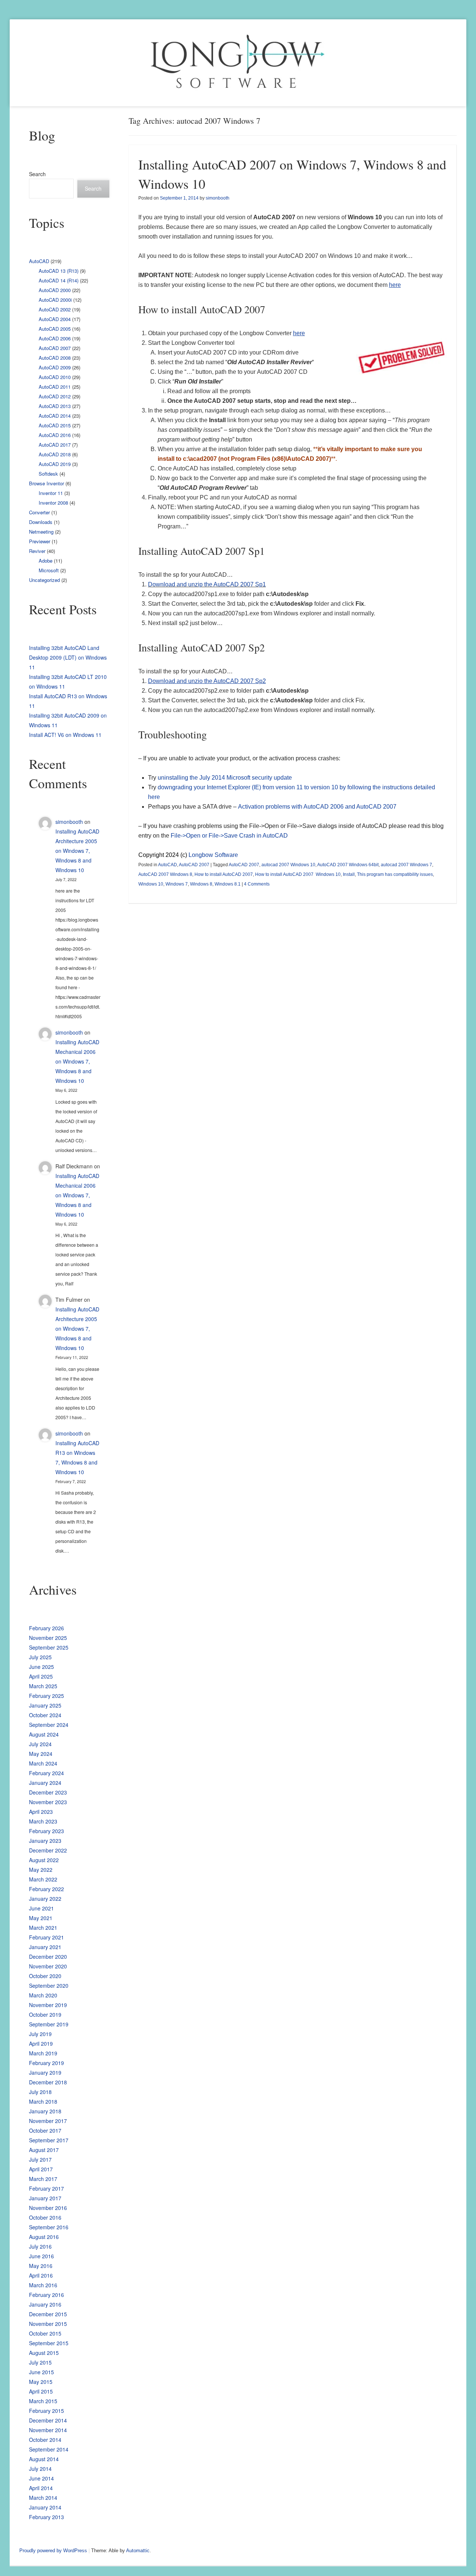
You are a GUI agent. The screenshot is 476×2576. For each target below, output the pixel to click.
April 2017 (41, 2169)
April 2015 (41, 2391)
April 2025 (41, 1676)
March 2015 (43, 2401)
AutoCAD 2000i (55, 300)
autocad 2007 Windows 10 (288, 865)
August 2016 (44, 2237)
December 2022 (48, 1850)
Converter (39, 512)
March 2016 (43, 2285)
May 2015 (41, 2382)
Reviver (37, 551)
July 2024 (40, 1744)
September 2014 (49, 2449)
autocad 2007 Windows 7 (406, 865)
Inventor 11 (51, 493)
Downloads (41, 522)
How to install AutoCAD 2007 (224, 874)
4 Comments (257, 884)
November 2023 (48, 1802)
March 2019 (43, 2053)
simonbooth (218, 198)
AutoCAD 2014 (55, 416)
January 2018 (45, 2111)
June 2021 (41, 1908)
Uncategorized (44, 580)
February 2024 (46, 1773)
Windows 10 (151, 884)
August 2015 (44, 2353)
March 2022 (43, 1879)
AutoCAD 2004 (55, 319)
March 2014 (43, 2498)
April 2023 (41, 1812)
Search (37, 174)
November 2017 (48, 2121)
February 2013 (46, 2517)
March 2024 (43, 1763)
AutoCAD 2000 (55, 290)
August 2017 (44, 2150)
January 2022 (45, 1899)
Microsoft (49, 570)
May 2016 (41, 2266)
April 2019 (41, 2043)
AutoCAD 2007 (194, 865)
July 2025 (40, 1657)
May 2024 (41, 1754)
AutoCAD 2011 (55, 387)
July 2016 (40, 2246)
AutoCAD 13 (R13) (59, 271)
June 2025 (41, 1667)
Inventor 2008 (53, 503)
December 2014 (48, 2420)
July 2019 (40, 2034)
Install (349, 874)
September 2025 (49, 1647)
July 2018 (40, 2092)
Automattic (138, 2551)
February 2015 (46, 2411)
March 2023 (43, 1821)
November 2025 (48, 1638)
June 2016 (41, 2256)
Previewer (40, 541)
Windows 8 (201, 884)
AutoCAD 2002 (55, 309)
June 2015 (41, 2372)
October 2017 (45, 2130)
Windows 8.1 (228, 884)
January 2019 (45, 2072)
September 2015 (49, 2343)
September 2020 (49, 1986)
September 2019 (49, 2024)
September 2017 (49, 2140)
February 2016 (46, 2295)
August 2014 (44, 2459)
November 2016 (48, 2208)
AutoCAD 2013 (55, 406)
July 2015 (40, 2362)
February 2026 (46, 1628)
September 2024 (49, 1725)
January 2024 (45, 1783)
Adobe (46, 561)
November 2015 (48, 2324)
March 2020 (43, 1995)
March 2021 (43, 1928)
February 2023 (46, 1831)
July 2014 (40, 2469)
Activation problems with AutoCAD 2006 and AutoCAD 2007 (317, 807)
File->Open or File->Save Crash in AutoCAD (229, 836)
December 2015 (48, 2314)
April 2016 (41, 2275)
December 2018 (48, 2082)
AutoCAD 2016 (55, 435)
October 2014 (45, 2440)
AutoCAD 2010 (55, 377)
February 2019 (46, 2063)
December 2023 (48, 1792)
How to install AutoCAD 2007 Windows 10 (298, 874)
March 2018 (43, 2101)
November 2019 (48, 2005)
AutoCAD (168, 865)
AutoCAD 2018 (55, 454)
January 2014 (45, 2507)
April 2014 (41, 2488)
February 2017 (46, 2188)
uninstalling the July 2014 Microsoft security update (225, 778)
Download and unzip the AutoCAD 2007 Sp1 (207, 584)
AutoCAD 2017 (55, 445)
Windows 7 (177, 884)
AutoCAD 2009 (55, 367)
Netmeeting (41, 532)
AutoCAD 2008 (55, 358)
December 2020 (48, 1957)
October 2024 (45, 1715)
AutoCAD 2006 (55, 338)
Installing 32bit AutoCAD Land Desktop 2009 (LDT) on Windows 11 (68, 657)
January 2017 (45, 2198)
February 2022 (46, 1889)
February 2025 (46, 1696)
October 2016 (45, 2217)
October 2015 (45, 2333)
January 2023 (45, 1841)
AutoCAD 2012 (55, 396)
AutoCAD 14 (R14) (59, 280)
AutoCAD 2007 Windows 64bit (348, 865)
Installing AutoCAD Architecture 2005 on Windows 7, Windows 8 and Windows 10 (77, 851)
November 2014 (48, 2430)
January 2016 (45, 2304)
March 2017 (43, 2179)
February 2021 (46, 1937)
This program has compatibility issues (395, 874)
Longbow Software (213, 855)
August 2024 (44, 1734)
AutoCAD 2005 (55, 329)
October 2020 (45, 1976)
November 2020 (48, 1966)
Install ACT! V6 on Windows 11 (65, 735)
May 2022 (41, 1870)
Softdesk (48, 474)
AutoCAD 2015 (55, 425)
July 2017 (40, 2159)
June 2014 (41, 2478)
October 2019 (45, 2014)
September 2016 (49, 2227)
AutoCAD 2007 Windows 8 (165, 874)
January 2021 (45, 1947)
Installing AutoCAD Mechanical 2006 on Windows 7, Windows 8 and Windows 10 (77, 1061)
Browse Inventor (46, 483)
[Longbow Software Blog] (238, 63)
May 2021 (41, 1918)
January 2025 (45, 1705)
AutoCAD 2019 (55, 464)
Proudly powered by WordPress (53, 2551)
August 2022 (44, 1860)
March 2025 (43, 1686)
